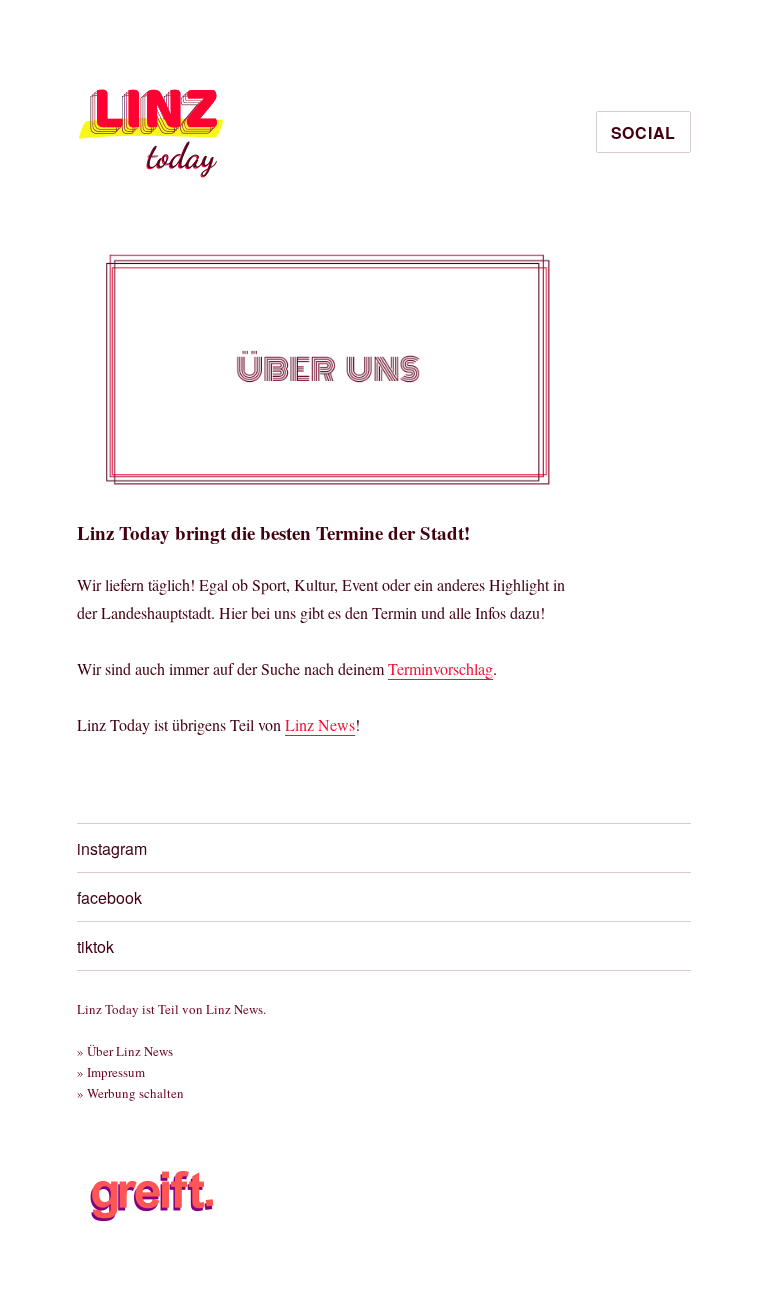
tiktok (95, 946)
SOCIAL (644, 132)
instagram (112, 848)
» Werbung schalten (130, 1093)
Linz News (320, 724)
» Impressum (111, 1072)
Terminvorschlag (440, 668)
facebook (109, 897)
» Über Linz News (125, 1051)
